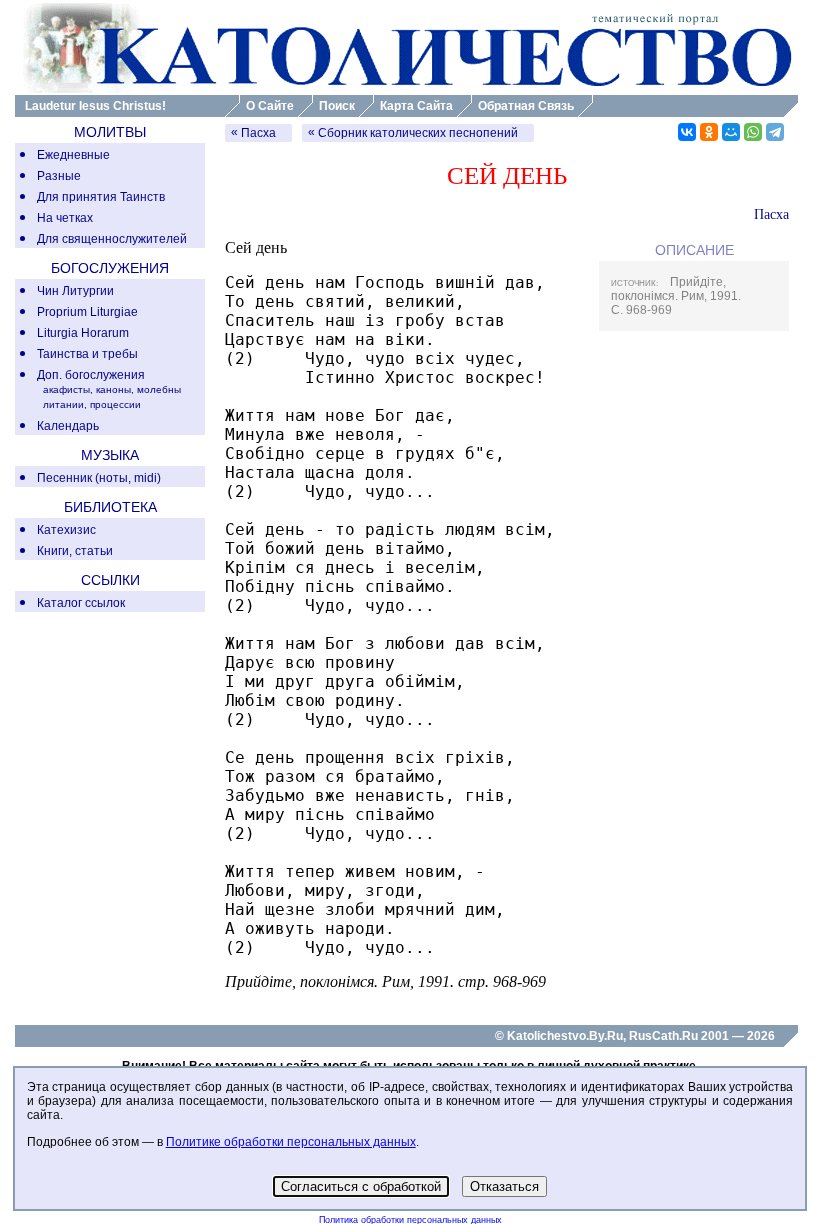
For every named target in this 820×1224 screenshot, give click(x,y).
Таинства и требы (87, 354)
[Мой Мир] (731, 132)
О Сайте (270, 106)
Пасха (258, 133)
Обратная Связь (526, 106)
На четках (65, 218)
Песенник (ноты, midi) (99, 478)
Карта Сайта (416, 106)
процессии (115, 404)
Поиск (337, 106)
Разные (59, 176)
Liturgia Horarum (83, 333)
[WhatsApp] (753, 132)
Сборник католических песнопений (418, 133)
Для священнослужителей (112, 239)
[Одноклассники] (709, 132)
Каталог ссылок (81, 603)
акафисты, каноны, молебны (112, 389)
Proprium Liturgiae (87, 312)
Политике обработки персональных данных (291, 1142)
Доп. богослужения (91, 375)
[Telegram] (775, 132)
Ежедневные (73, 155)
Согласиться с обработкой (361, 1186)
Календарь (68, 426)
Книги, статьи (75, 551)
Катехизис (66, 530)
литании (63, 404)
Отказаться (504, 1186)
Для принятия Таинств (101, 197)
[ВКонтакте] (687, 132)
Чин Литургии (75, 291)
